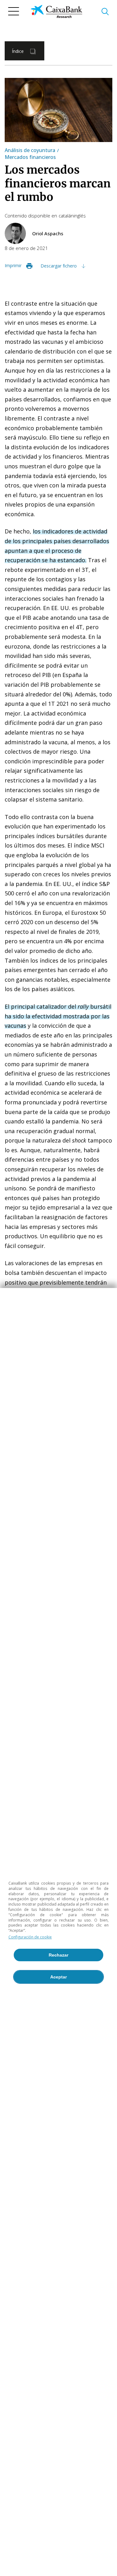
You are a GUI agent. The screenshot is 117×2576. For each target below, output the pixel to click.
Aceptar (58, 1977)
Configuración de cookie (30, 1937)
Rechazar (58, 1955)
